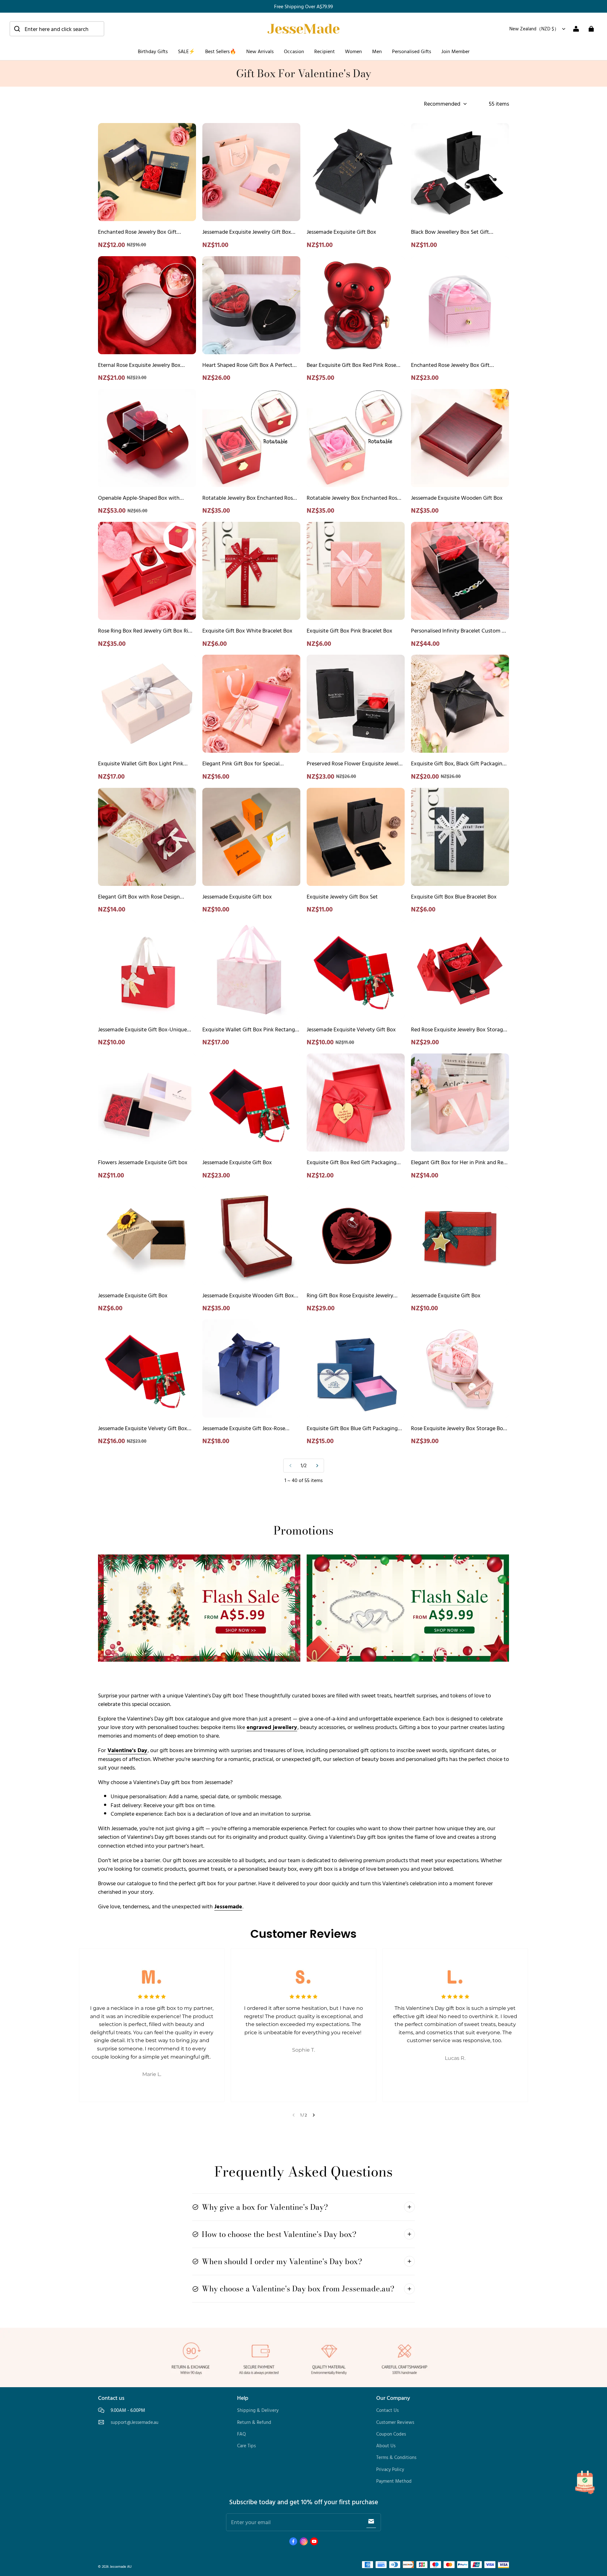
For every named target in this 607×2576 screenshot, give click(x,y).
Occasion (294, 51)
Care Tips (246, 2446)
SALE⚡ (187, 51)
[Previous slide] (294, 2115)
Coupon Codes (391, 2434)
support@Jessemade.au (135, 2422)
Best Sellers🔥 (221, 51)
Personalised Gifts (412, 51)
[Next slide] (314, 2115)
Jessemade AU (121, 2566)
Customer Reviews (395, 2422)
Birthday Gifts (153, 51)
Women (353, 51)
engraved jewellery (272, 1727)
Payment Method (394, 2481)
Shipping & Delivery (258, 2410)
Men (377, 51)
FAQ (242, 2434)
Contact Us (387, 2410)
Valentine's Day (127, 1750)
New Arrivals (260, 51)
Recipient (325, 51)
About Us (386, 2446)
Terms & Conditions (396, 2457)
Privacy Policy (390, 2469)
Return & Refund (254, 2422)
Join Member (455, 51)
